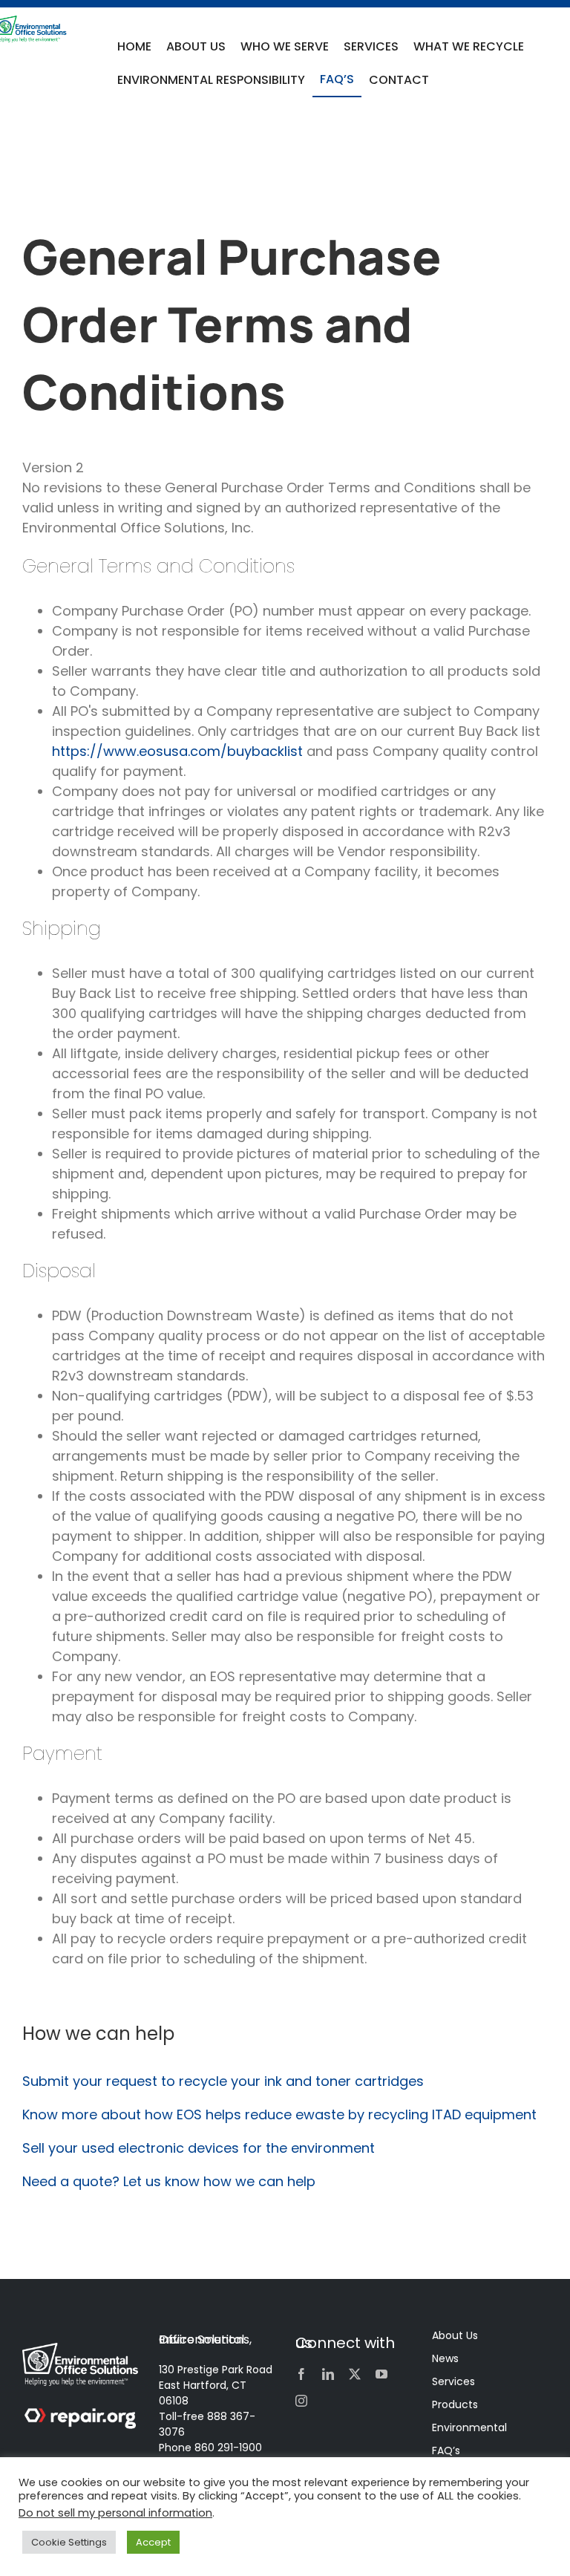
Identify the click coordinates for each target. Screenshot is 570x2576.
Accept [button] (153, 2542)
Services (453, 2381)
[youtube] (381, 2374)
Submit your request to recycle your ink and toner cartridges (223, 2081)
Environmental (469, 2427)
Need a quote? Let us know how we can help (171, 2181)
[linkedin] (328, 2374)
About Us (455, 2335)
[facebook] (301, 2374)
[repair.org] (80, 2414)
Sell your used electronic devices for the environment (199, 2148)
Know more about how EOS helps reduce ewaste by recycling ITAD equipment (279, 2114)
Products (455, 2404)
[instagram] (301, 2401)
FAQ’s (446, 2451)
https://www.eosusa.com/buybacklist (177, 751)
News (445, 2358)
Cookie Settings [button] (69, 2542)
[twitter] (355, 2374)
